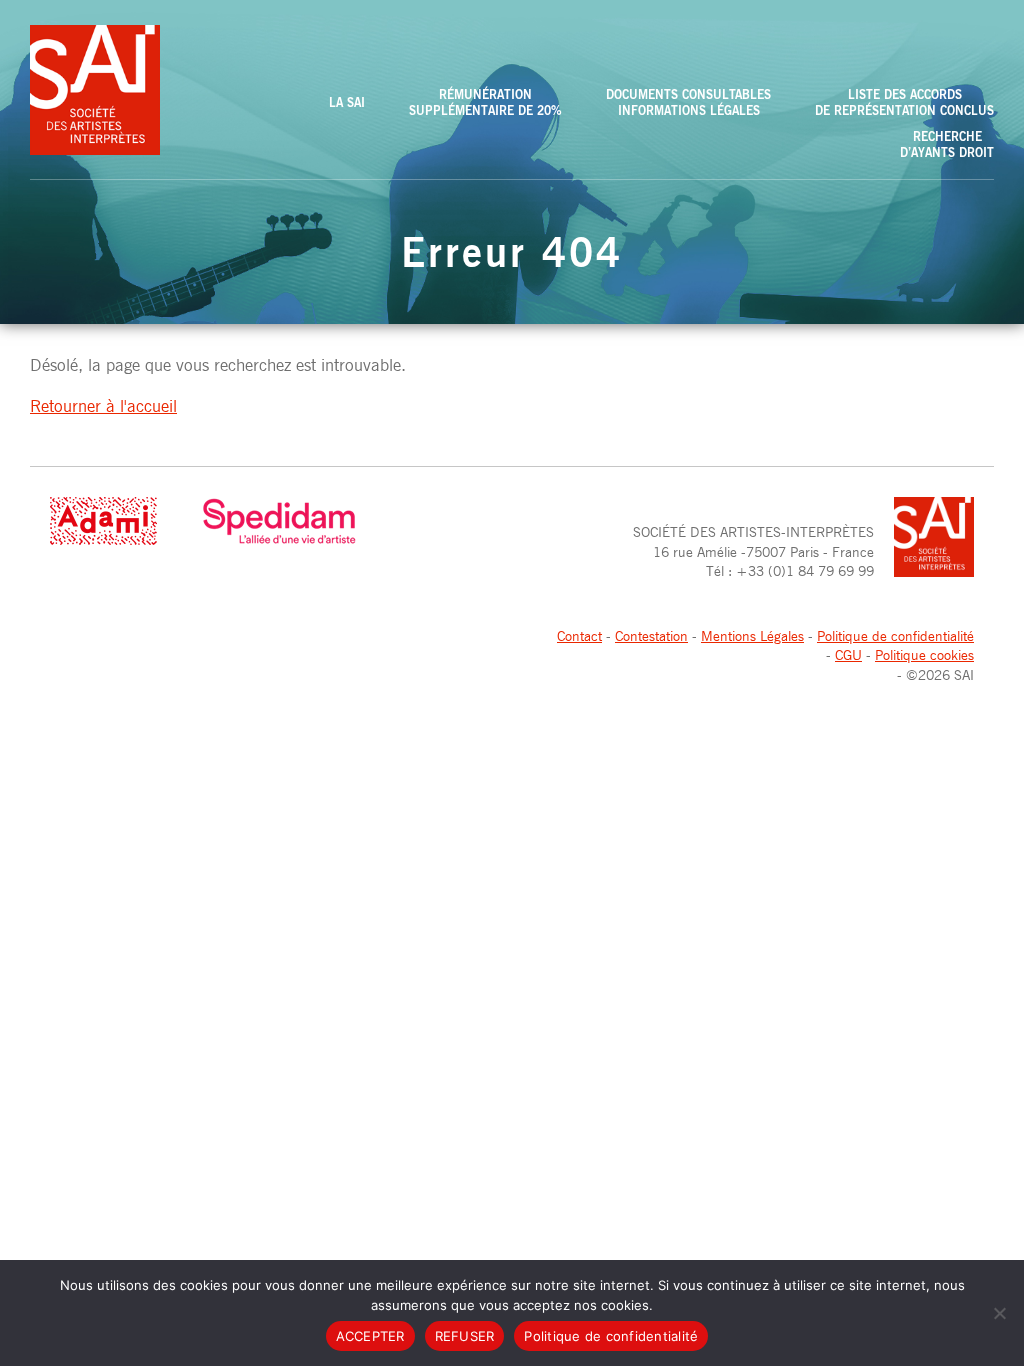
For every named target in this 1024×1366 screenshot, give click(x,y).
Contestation (651, 635)
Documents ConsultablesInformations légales (688, 102)
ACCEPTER (370, 1336)
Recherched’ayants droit (947, 144)
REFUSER (465, 1336)
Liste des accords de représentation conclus (904, 102)
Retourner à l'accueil (103, 406)
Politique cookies (924, 654)
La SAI (347, 102)
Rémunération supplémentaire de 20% (485, 102)
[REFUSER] (999, 1313)
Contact (579, 635)
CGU (848, 654)
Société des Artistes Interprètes (95, 90)
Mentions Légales (752, 635)
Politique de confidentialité (895, 635)
